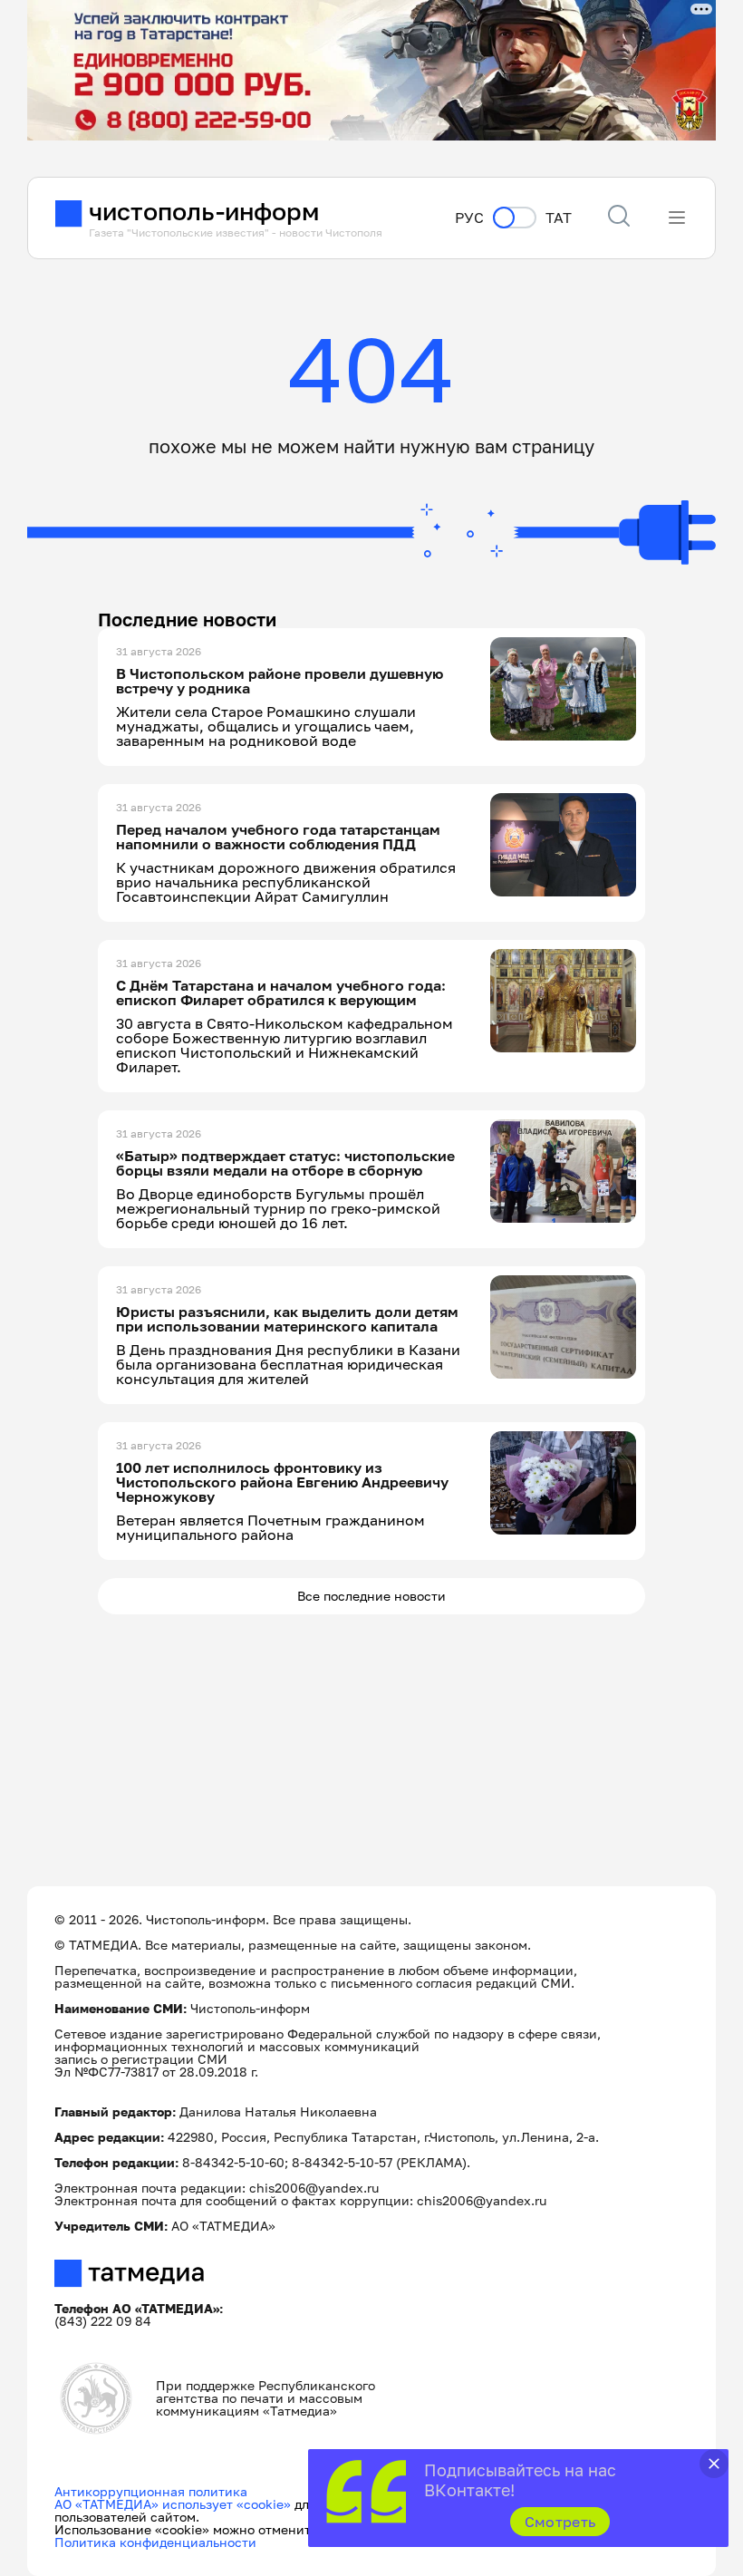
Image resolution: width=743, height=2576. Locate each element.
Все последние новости (371, 1596)
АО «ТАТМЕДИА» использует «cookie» (173, 2504)
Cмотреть (560, 2522)
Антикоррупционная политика (151, 2491)
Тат (559, 218)
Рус (469, 218)
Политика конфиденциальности (155, 2542)
